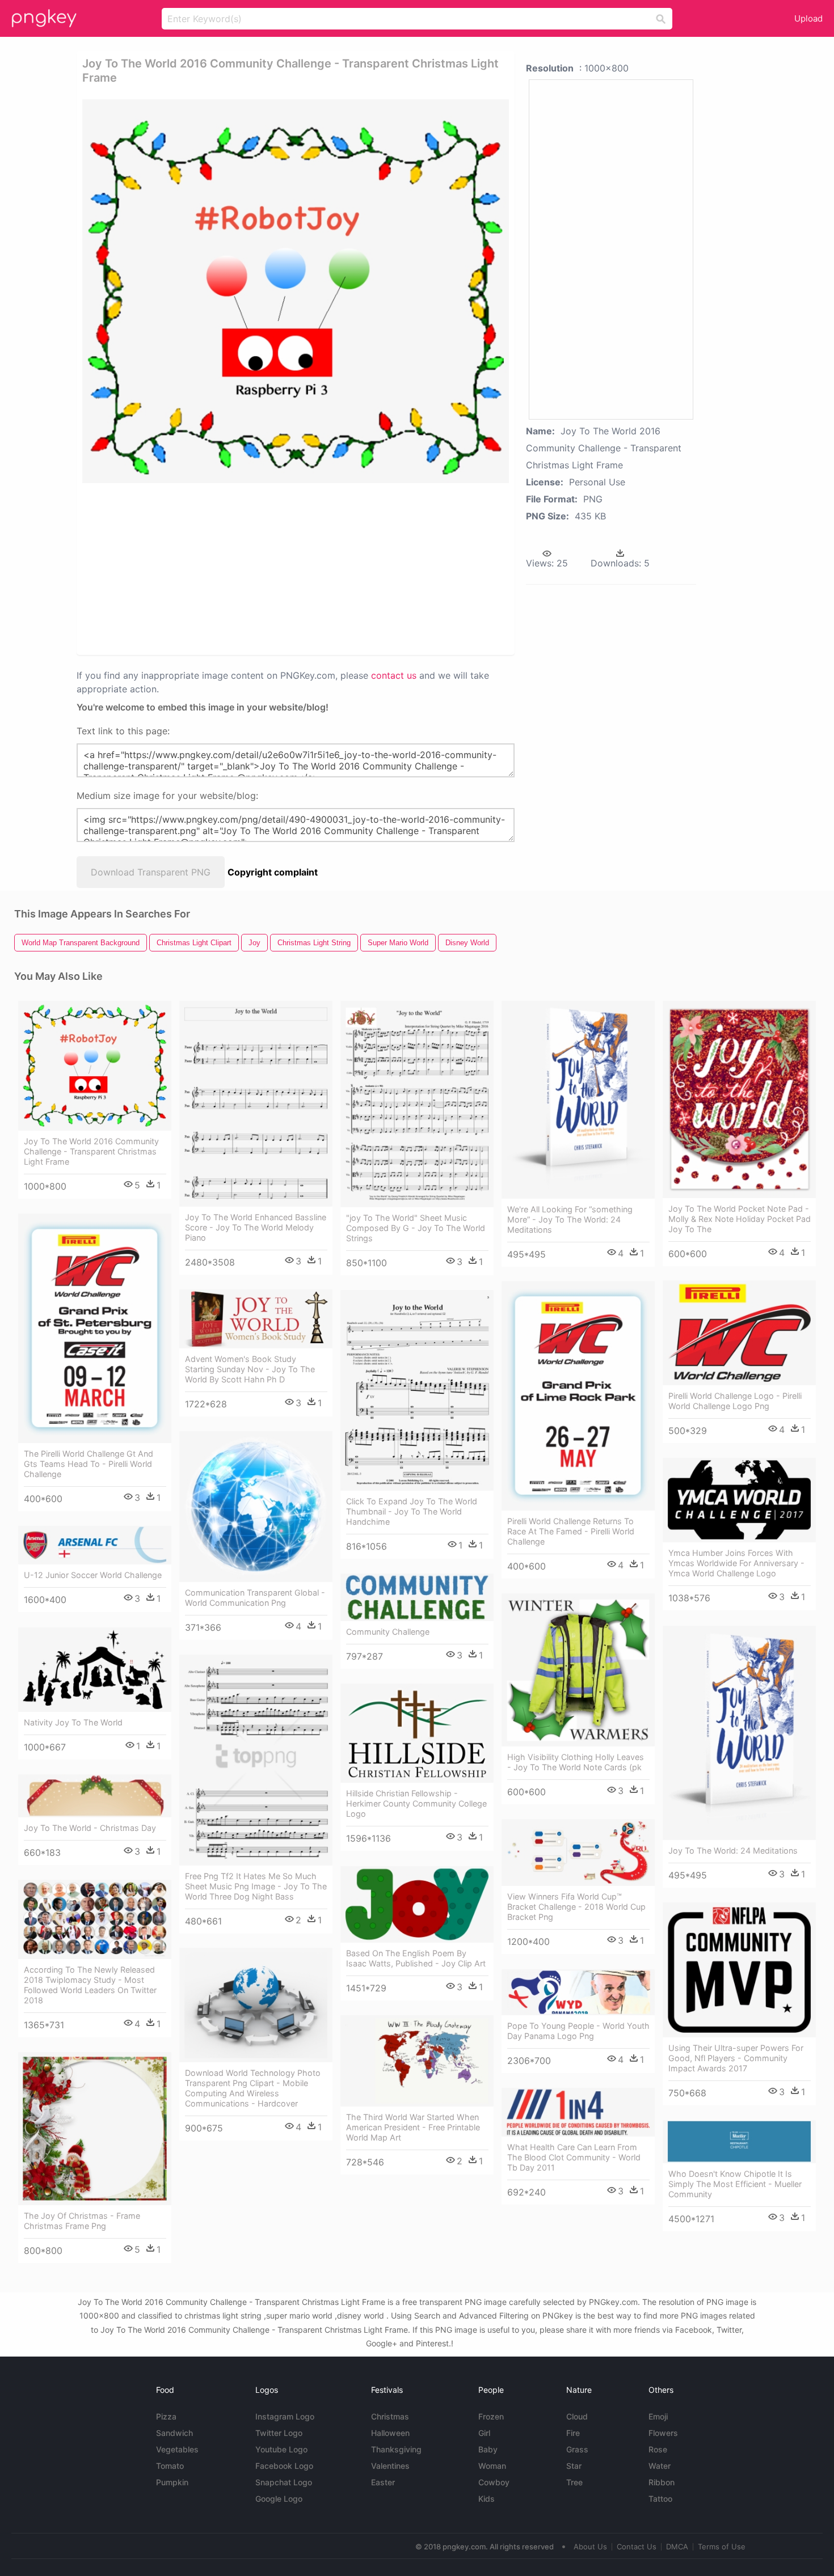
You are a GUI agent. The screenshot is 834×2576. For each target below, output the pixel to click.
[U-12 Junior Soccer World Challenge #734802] (95, 1545)
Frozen (491, 2416)
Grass (577, 2449)
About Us (590, 2547)
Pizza (166, 2416)
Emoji (658, 2416)
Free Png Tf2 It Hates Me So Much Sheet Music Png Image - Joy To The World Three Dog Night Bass (256, 1886)
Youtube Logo (281, 2449)
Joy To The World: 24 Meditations (733, 1850)
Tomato (170, 2466)
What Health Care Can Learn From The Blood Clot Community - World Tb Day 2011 (574, 2157)
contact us (394, 675)
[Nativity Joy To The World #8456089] (95, 1670)
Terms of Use (722, 2547)
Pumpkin (172, 2482)
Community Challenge (388, 1632)
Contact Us (637, 2547)
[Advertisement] (218, 568)
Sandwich (174, 2433)
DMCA (677, 2547)
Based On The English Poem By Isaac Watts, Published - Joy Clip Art (416, 1958)
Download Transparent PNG (151, 872)
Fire (573, 2433)
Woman (492, 2466)
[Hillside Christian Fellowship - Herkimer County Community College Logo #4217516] (417, 1733)
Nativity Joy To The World (73, 1722)
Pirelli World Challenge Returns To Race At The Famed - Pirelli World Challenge (571, 1531)
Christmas (390, 2416)
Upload (808, 18)
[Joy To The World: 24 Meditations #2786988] (739, 1733)
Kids (486, 2499)
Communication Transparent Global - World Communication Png (255, 1598)
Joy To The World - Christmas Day (90, 1828)
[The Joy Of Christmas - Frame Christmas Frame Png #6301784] (95, 2129)
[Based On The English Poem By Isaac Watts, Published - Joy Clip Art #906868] (417, 1904)
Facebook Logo (284, 2466)
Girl (484, 2433)
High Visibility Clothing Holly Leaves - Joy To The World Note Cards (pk (576, 1762)
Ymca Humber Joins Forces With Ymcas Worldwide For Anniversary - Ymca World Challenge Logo (736, 1563)
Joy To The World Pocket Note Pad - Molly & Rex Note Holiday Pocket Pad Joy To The (740, 1219)
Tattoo (660, 2499)
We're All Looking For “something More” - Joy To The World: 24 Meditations (570, 1219)
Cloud (577, 2416)
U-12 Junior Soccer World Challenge (93, 1575)
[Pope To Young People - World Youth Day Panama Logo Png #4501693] (578, 1992)
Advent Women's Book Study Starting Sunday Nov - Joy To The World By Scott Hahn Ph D (250, 1369)
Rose (658, 2449)
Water (660, 2466)
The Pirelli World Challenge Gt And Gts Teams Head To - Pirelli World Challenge (89, 1464)
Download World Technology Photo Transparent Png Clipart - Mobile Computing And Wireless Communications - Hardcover (253, 2088)
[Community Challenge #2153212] (417, 1597)
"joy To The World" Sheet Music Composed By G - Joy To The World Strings (416, 1228)
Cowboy (494, 2482)
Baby (488, 2449)
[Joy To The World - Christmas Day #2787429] (95, 1796)
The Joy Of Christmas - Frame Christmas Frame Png (82, 2221)
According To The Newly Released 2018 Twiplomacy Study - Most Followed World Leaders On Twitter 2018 (90, 1985)
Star (574, 2466)
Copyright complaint (273, 872)
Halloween (390, 2433)
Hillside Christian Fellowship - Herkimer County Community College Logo (416, 1803)
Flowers (663, 2433)
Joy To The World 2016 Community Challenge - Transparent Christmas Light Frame (91, 1151)
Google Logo (279, 2499)
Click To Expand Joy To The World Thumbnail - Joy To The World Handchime (412, 1511)
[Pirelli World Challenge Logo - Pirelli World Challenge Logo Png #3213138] (739, 1333)
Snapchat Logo (284, 2482)
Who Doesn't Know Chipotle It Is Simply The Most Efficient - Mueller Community (735, 2184)
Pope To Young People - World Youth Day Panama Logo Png (578, 2031)
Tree (574, 2482)
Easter (383, 2482)
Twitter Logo (279, 2433)
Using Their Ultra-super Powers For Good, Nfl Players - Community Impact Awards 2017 (736, 2058)
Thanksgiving (396, 2449)
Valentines (390, 2466)
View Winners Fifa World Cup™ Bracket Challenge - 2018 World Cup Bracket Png (576, 1907)
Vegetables (177, 2449)
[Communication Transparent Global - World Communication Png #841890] (256, 1507)
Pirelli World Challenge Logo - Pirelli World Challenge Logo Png (735, 1401)
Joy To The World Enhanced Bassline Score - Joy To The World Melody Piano (256, 1227)
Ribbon (662, 2482)
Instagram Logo (285, 2416)
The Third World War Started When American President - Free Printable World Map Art (413, 2127)
